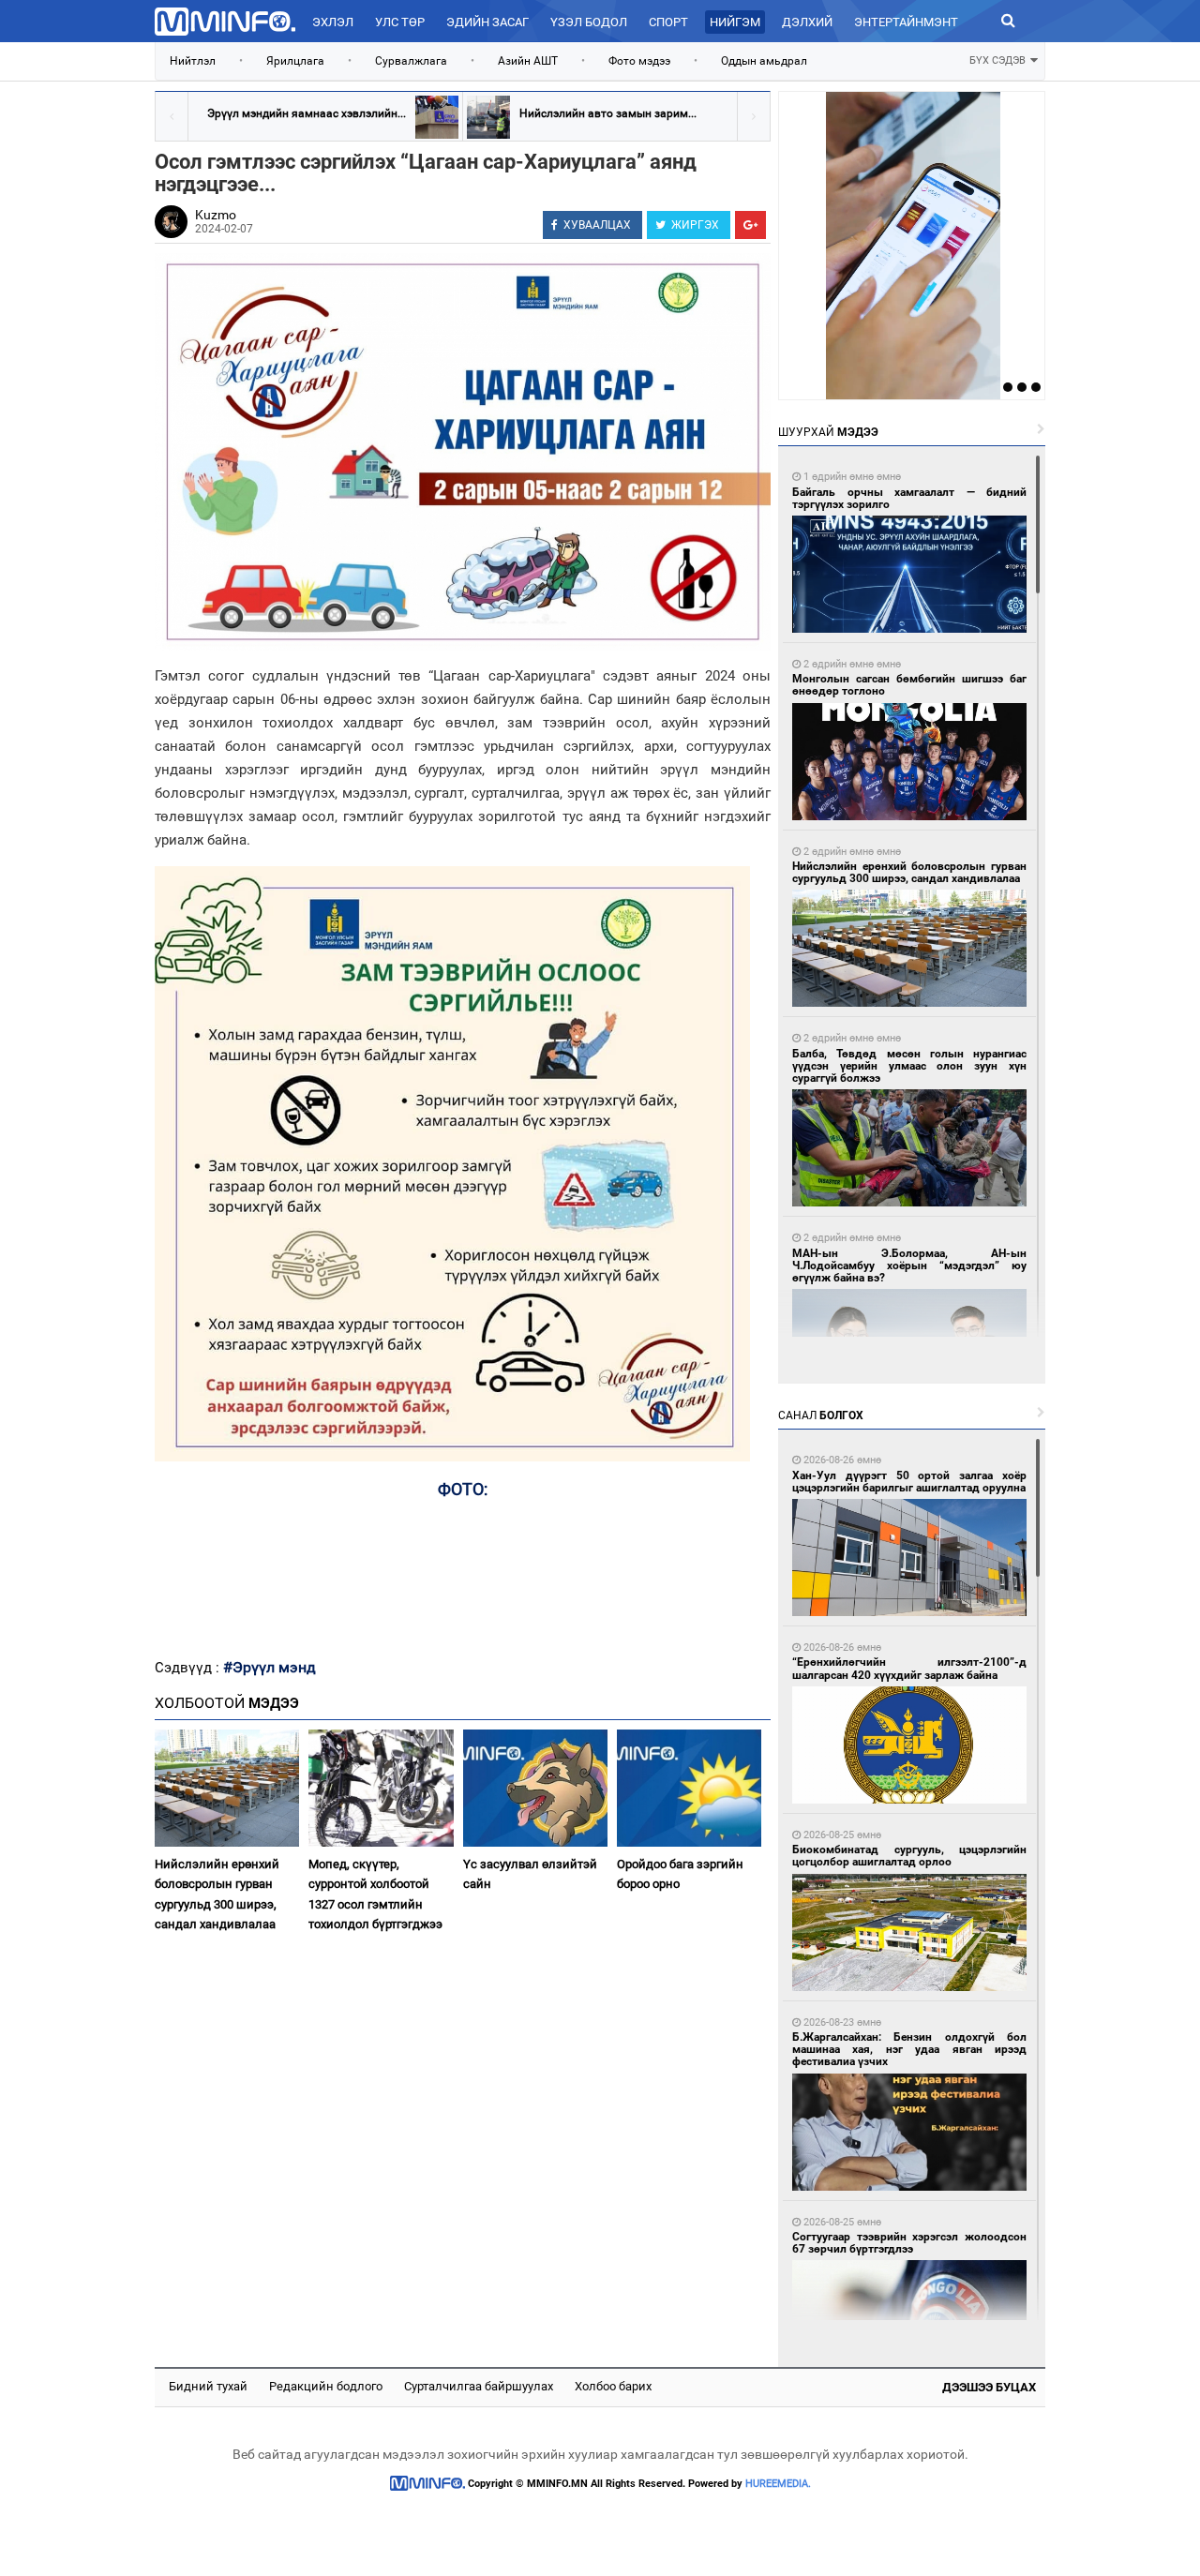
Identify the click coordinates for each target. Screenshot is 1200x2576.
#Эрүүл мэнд (270, 1667)
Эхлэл (333, 22)
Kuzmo (216, 215)
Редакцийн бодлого (326, 2386)
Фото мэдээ (639, 61)
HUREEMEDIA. (778, 2484)
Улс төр (400, 22)
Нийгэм (735, 22)
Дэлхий (807, 22)
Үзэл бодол (589, 22)
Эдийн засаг (487, 22)
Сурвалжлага (411, 61)
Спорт (668, 22)
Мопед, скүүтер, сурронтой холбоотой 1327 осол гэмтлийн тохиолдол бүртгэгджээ (375, 1894)
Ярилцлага (295, 61)
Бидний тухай (208, 2386)
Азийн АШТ (528, 61)
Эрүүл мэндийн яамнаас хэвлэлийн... (307, 113)
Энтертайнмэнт (906, 22)
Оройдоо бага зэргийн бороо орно (680, 1874)
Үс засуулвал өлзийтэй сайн (530, 1874)
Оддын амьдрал (764, 61)
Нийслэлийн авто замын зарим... (608, 113)
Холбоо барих (613, 2386)
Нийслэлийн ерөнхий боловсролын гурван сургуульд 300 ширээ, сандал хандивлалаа (217, 1894)
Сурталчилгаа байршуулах (479, 2386)
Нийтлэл (193, 61)
